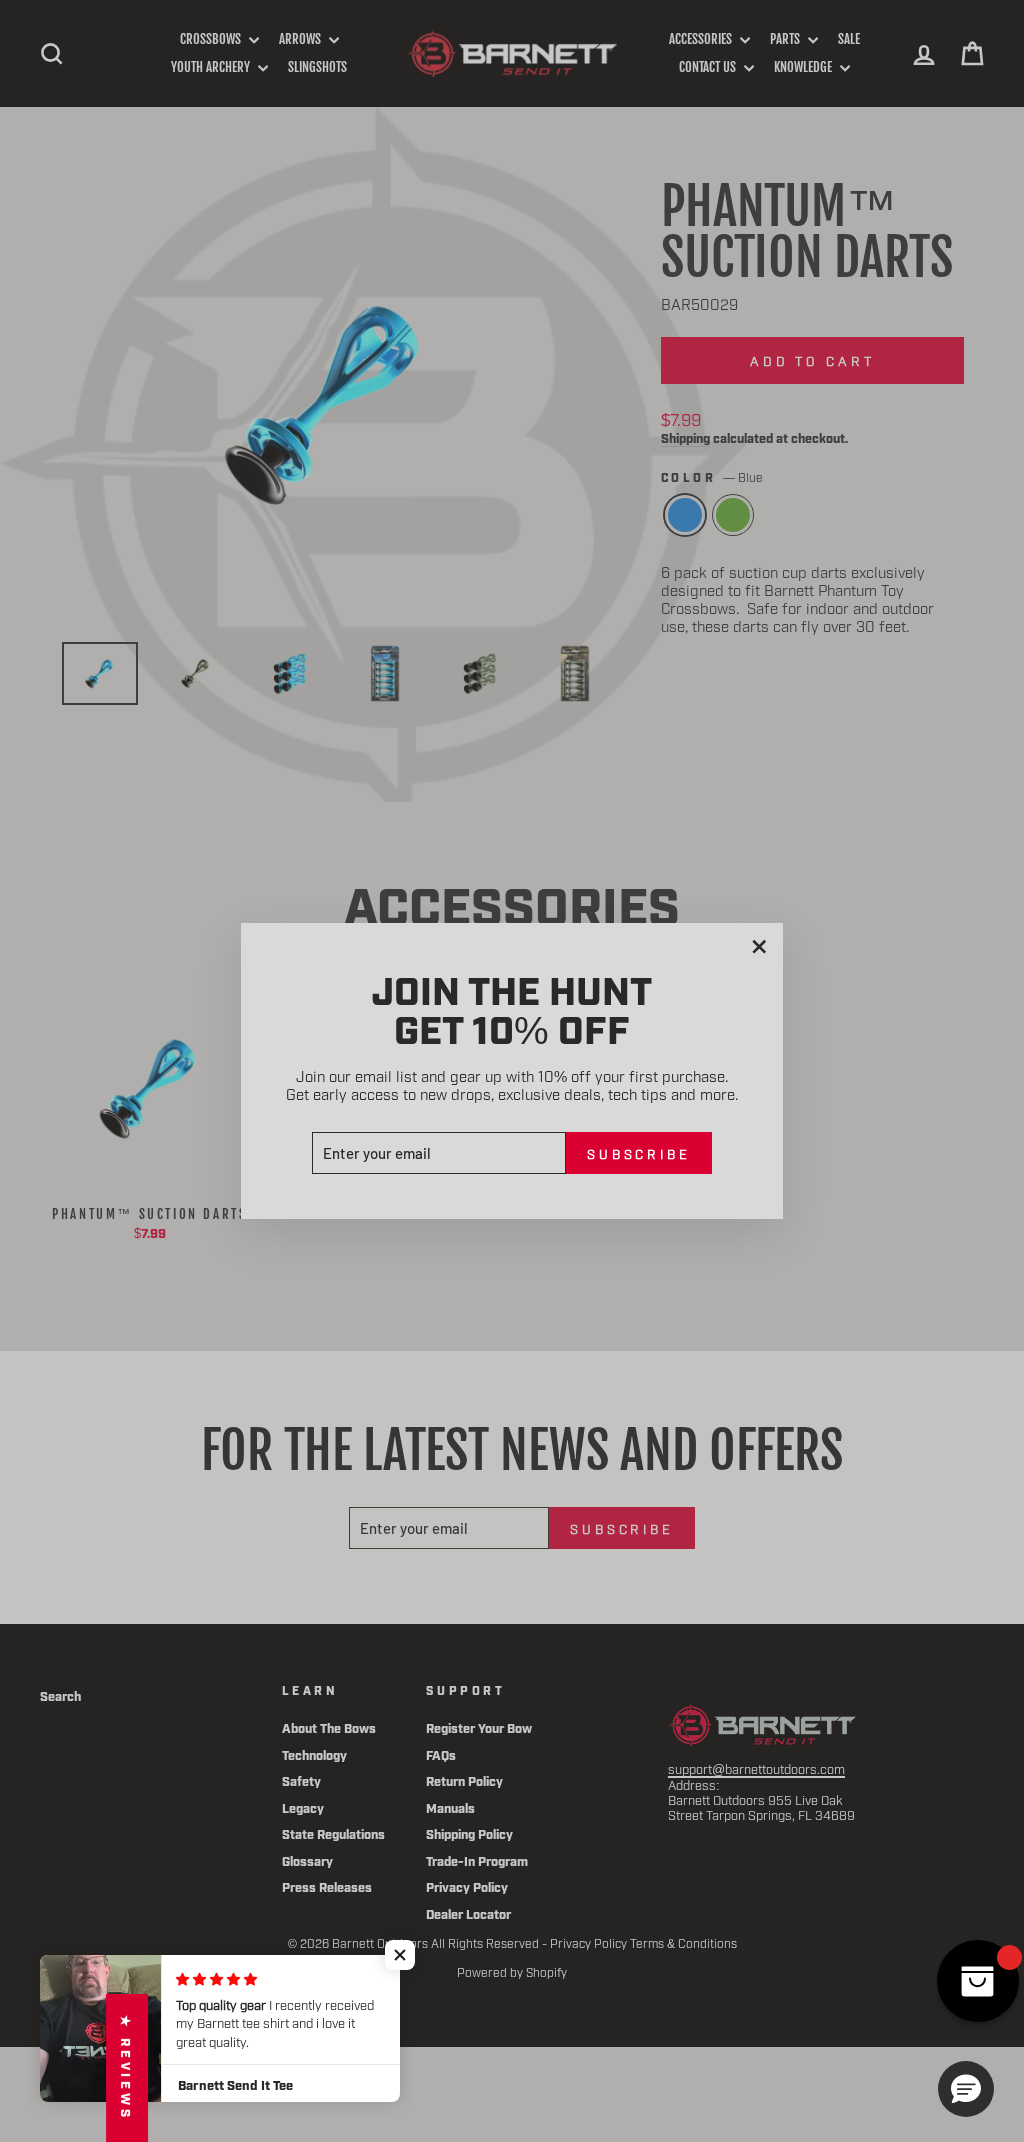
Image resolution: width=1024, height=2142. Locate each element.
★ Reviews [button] (127, 2068)
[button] (400, 1955)
